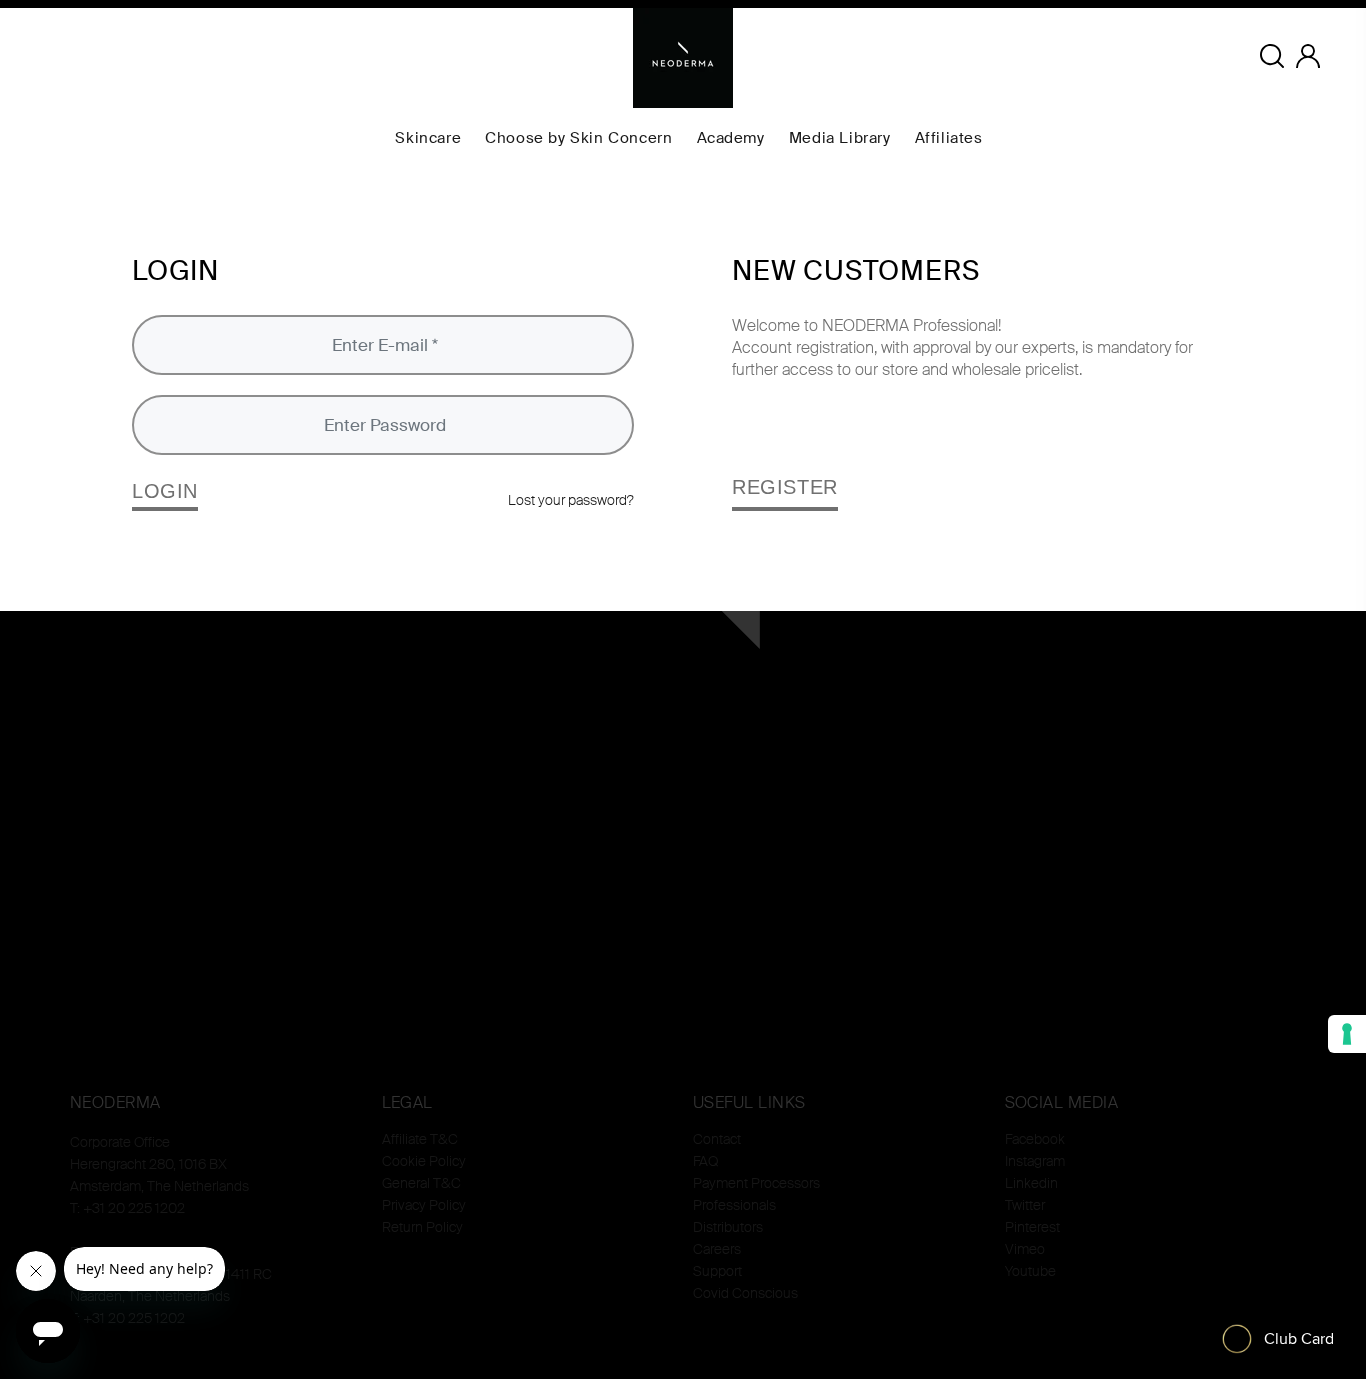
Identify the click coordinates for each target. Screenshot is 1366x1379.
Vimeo (1025, 1249)
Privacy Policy (424, 1205)
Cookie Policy (424, 1161)
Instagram (1035, 1161)
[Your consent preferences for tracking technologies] (1347, 1034)
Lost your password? (571, 500)
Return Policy (422, 1227)
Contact (717, 1139)
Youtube (1030, 1271)
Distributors (728, 1227)
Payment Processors (756, 1183)
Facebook (1035, 1139)
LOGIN (165, 491)
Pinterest (1032, 1227)
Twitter (1025, 1205)
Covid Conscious (745, 1293)
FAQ (705, 1161)
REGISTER (785, 487)
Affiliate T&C (420, 1139)
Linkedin (1031, 1183)
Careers (717, 1249)
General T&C (421, 1183)
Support (717, 1271)
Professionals (734, 1205)
